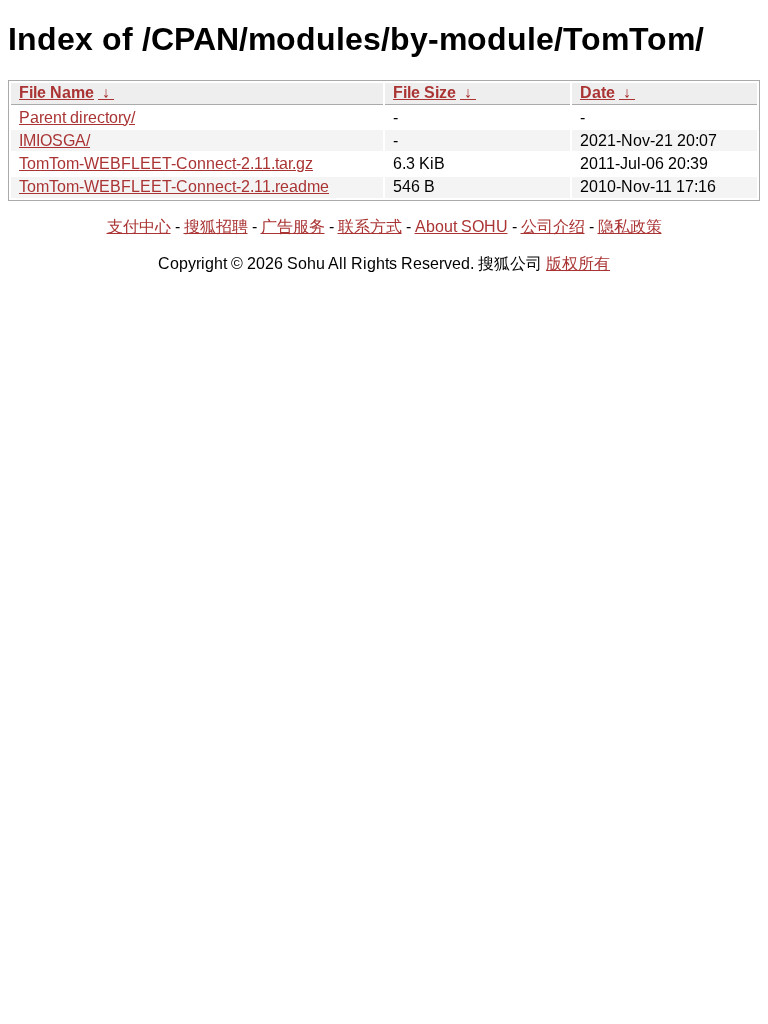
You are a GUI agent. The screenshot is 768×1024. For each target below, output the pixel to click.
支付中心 (139, 226)
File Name (56, 92)
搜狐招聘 (216, 226)
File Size (424, 92)
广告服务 (293, 226)
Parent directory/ (77, 117)
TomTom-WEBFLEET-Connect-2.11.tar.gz (166, 163)
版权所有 (578, 263)
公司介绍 (553, 226)
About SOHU (461, 226)
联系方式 (370, 226)
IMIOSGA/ (54, 140)
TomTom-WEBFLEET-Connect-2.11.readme (174, 186)
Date (597, 92)
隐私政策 (630, 226)
